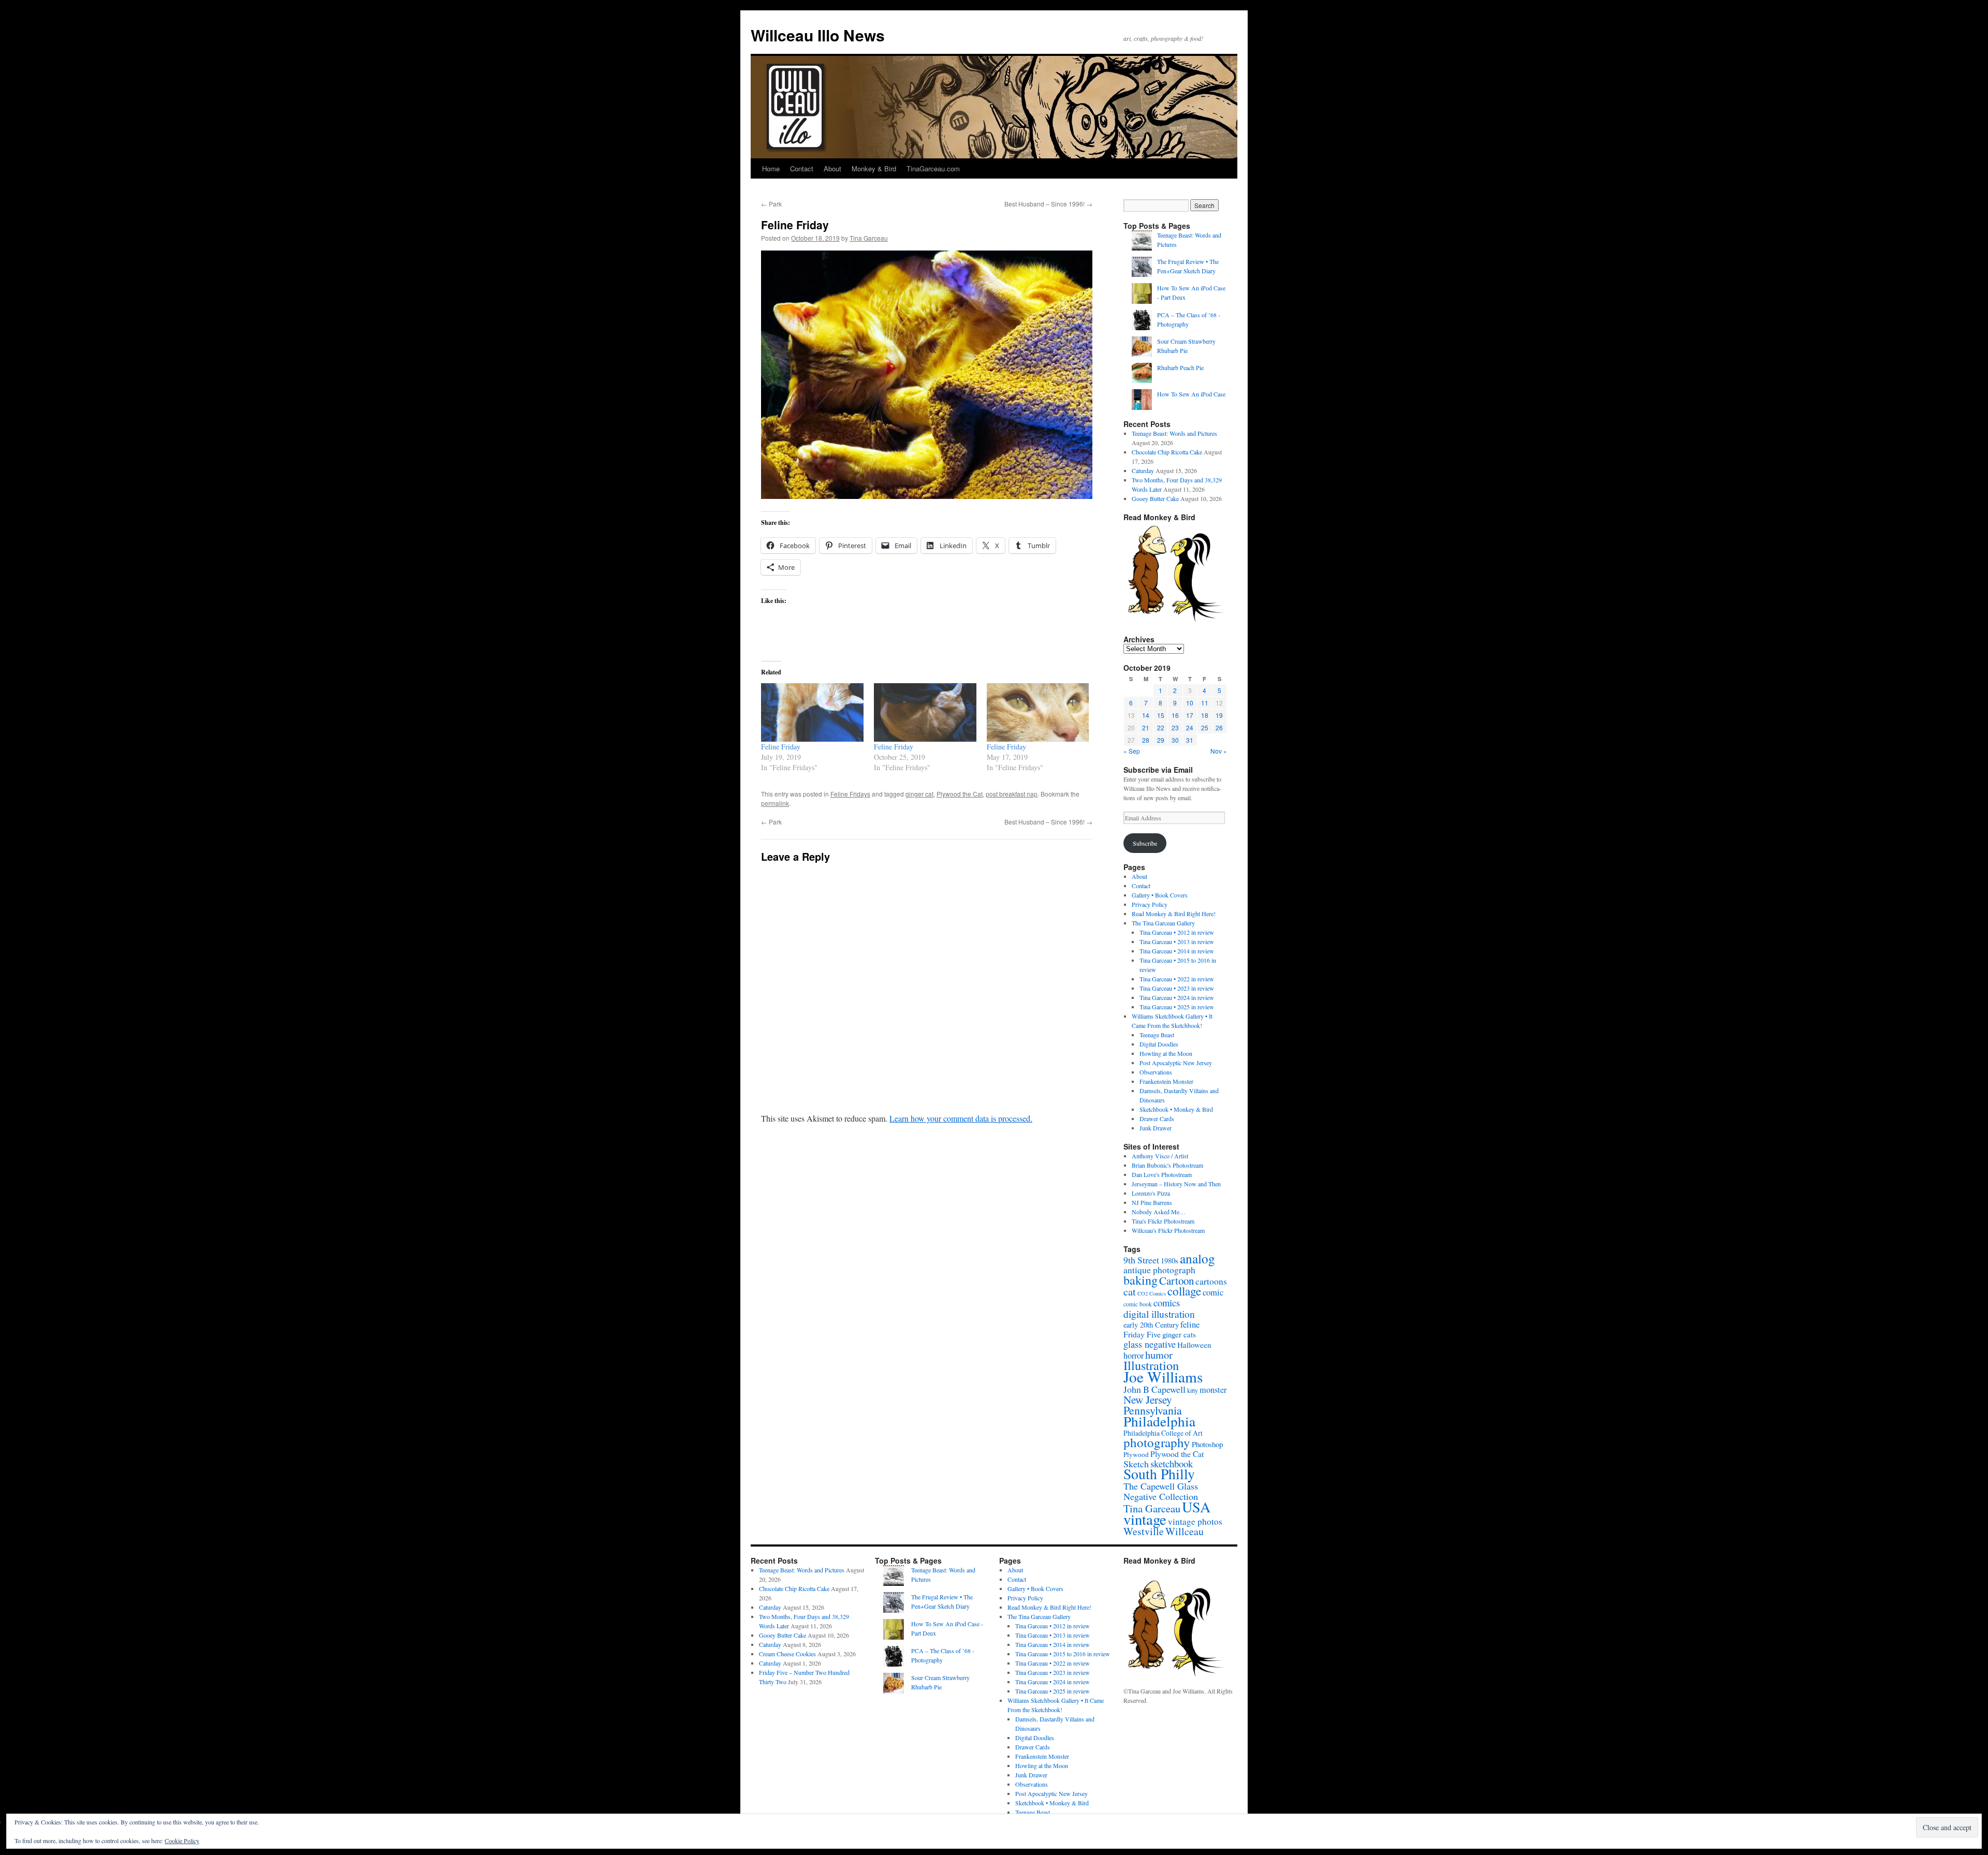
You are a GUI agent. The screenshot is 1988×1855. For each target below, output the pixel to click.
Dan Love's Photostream (1162, 1174)
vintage (1145, 1519)
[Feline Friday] (812, 712)
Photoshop (1207, 1444)
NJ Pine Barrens (1152, 1202)
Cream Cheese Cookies (787, 1654)
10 (1190, 703)
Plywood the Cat (960, 794)
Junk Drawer (1156, 1128)
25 (1205, 727)
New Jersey (1148, 1399)
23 (1175, 727)
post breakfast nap (1012, 794)
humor (1159, 1355)
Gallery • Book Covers (1160, 895)
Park (771, 204)
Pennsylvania (1153, 1410)
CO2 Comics (1152, 1293)
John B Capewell (1154, 1389)
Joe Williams (1163, 1376)
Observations (1156, 1072)
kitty (1193, 1390)
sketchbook (1172, 1463)
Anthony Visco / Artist (1160, 1156)
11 (1205, 703)
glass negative (1150, 1344)
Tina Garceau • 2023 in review (1177, 988)
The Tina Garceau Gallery (1163, 923)
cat (1130, 1291)
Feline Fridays (850, 794)
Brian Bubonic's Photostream (1167, 1165)
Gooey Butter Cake (1155, 498)
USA (1196, 1507)
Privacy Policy (1150, 904)
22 (1161, 727)
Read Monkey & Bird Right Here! (1174, 914)
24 (1190, 727)
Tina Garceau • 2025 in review (1177, 1007)
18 (1205, 715)
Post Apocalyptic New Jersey (1176, 1063)
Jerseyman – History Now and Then (1176, 1184)
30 (1175, 740)
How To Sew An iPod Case (1191, 394)
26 (1219, 727)
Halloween (1194, 1345)
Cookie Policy (182, 1841)
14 (1146, 715)
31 (1190, 740)
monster (1213, 1390)
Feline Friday (781, 747)
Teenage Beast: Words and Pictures (1174, 433)
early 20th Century (1151, 1325)
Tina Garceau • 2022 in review (1177, 979)
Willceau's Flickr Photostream (1168, 1230)
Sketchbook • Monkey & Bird (1176, 1109)
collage (1184, 1291)
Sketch (1136, 1464)
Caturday (1143, 470)
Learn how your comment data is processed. (961, 1118)
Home (771, 168)
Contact (802, 168)
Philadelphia (1159, 1421)
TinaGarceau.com (933, 168)
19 (1219, 715)
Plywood (1136, 1454)
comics (1167, 1302)
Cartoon (1176, 1280)
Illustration (1151, 1365)
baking (1141, 1280)
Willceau (1185, 1531)
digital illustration (1159, 1314)
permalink (775, 803)
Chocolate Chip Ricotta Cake (1167, 452)
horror (1134, 1356)
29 (1161, 740)
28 (1146, 740)
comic (1213, 1292)
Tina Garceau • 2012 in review (1177, 932)
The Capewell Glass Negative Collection (1161, 1491)
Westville (1144, 1531)
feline (1190, 1324)
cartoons (1211, 1281)
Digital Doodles (1159, 1044)
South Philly (1159, 1474)
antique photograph (1159, 1270)
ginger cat (919, 794)
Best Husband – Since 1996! (1048, 204)
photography (1157, 1442)
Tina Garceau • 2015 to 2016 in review (1063, 1654)
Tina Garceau (869, 238)
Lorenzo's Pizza (1151, 1193)
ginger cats (1179, 1334)
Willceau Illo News (818, 35)
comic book (1138, 1304)
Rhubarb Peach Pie (1180, 367)
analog (1197, 1258)
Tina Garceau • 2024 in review (1177, 997)
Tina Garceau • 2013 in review (1177, 941)
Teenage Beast (1157, 1035)
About (832, 168)
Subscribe (1145, 843)
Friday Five (1142, 1334)
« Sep (1132, 751)
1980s (1170, 1260)
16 (1175, 715)
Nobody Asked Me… (1159, 1212)
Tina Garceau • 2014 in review (1177, 951)
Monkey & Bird (874, 168)
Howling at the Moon (1166, 1053)
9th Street (1141, 1260)
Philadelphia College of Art (1163, 1433)
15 (1161, 715)
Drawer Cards (1157, 1118)
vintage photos (1195, 1521)
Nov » (1219, 751)
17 (1190, 715)
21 (1146, 727)
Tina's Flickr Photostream (1163, 1221)
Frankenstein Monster (1166, 1081)
